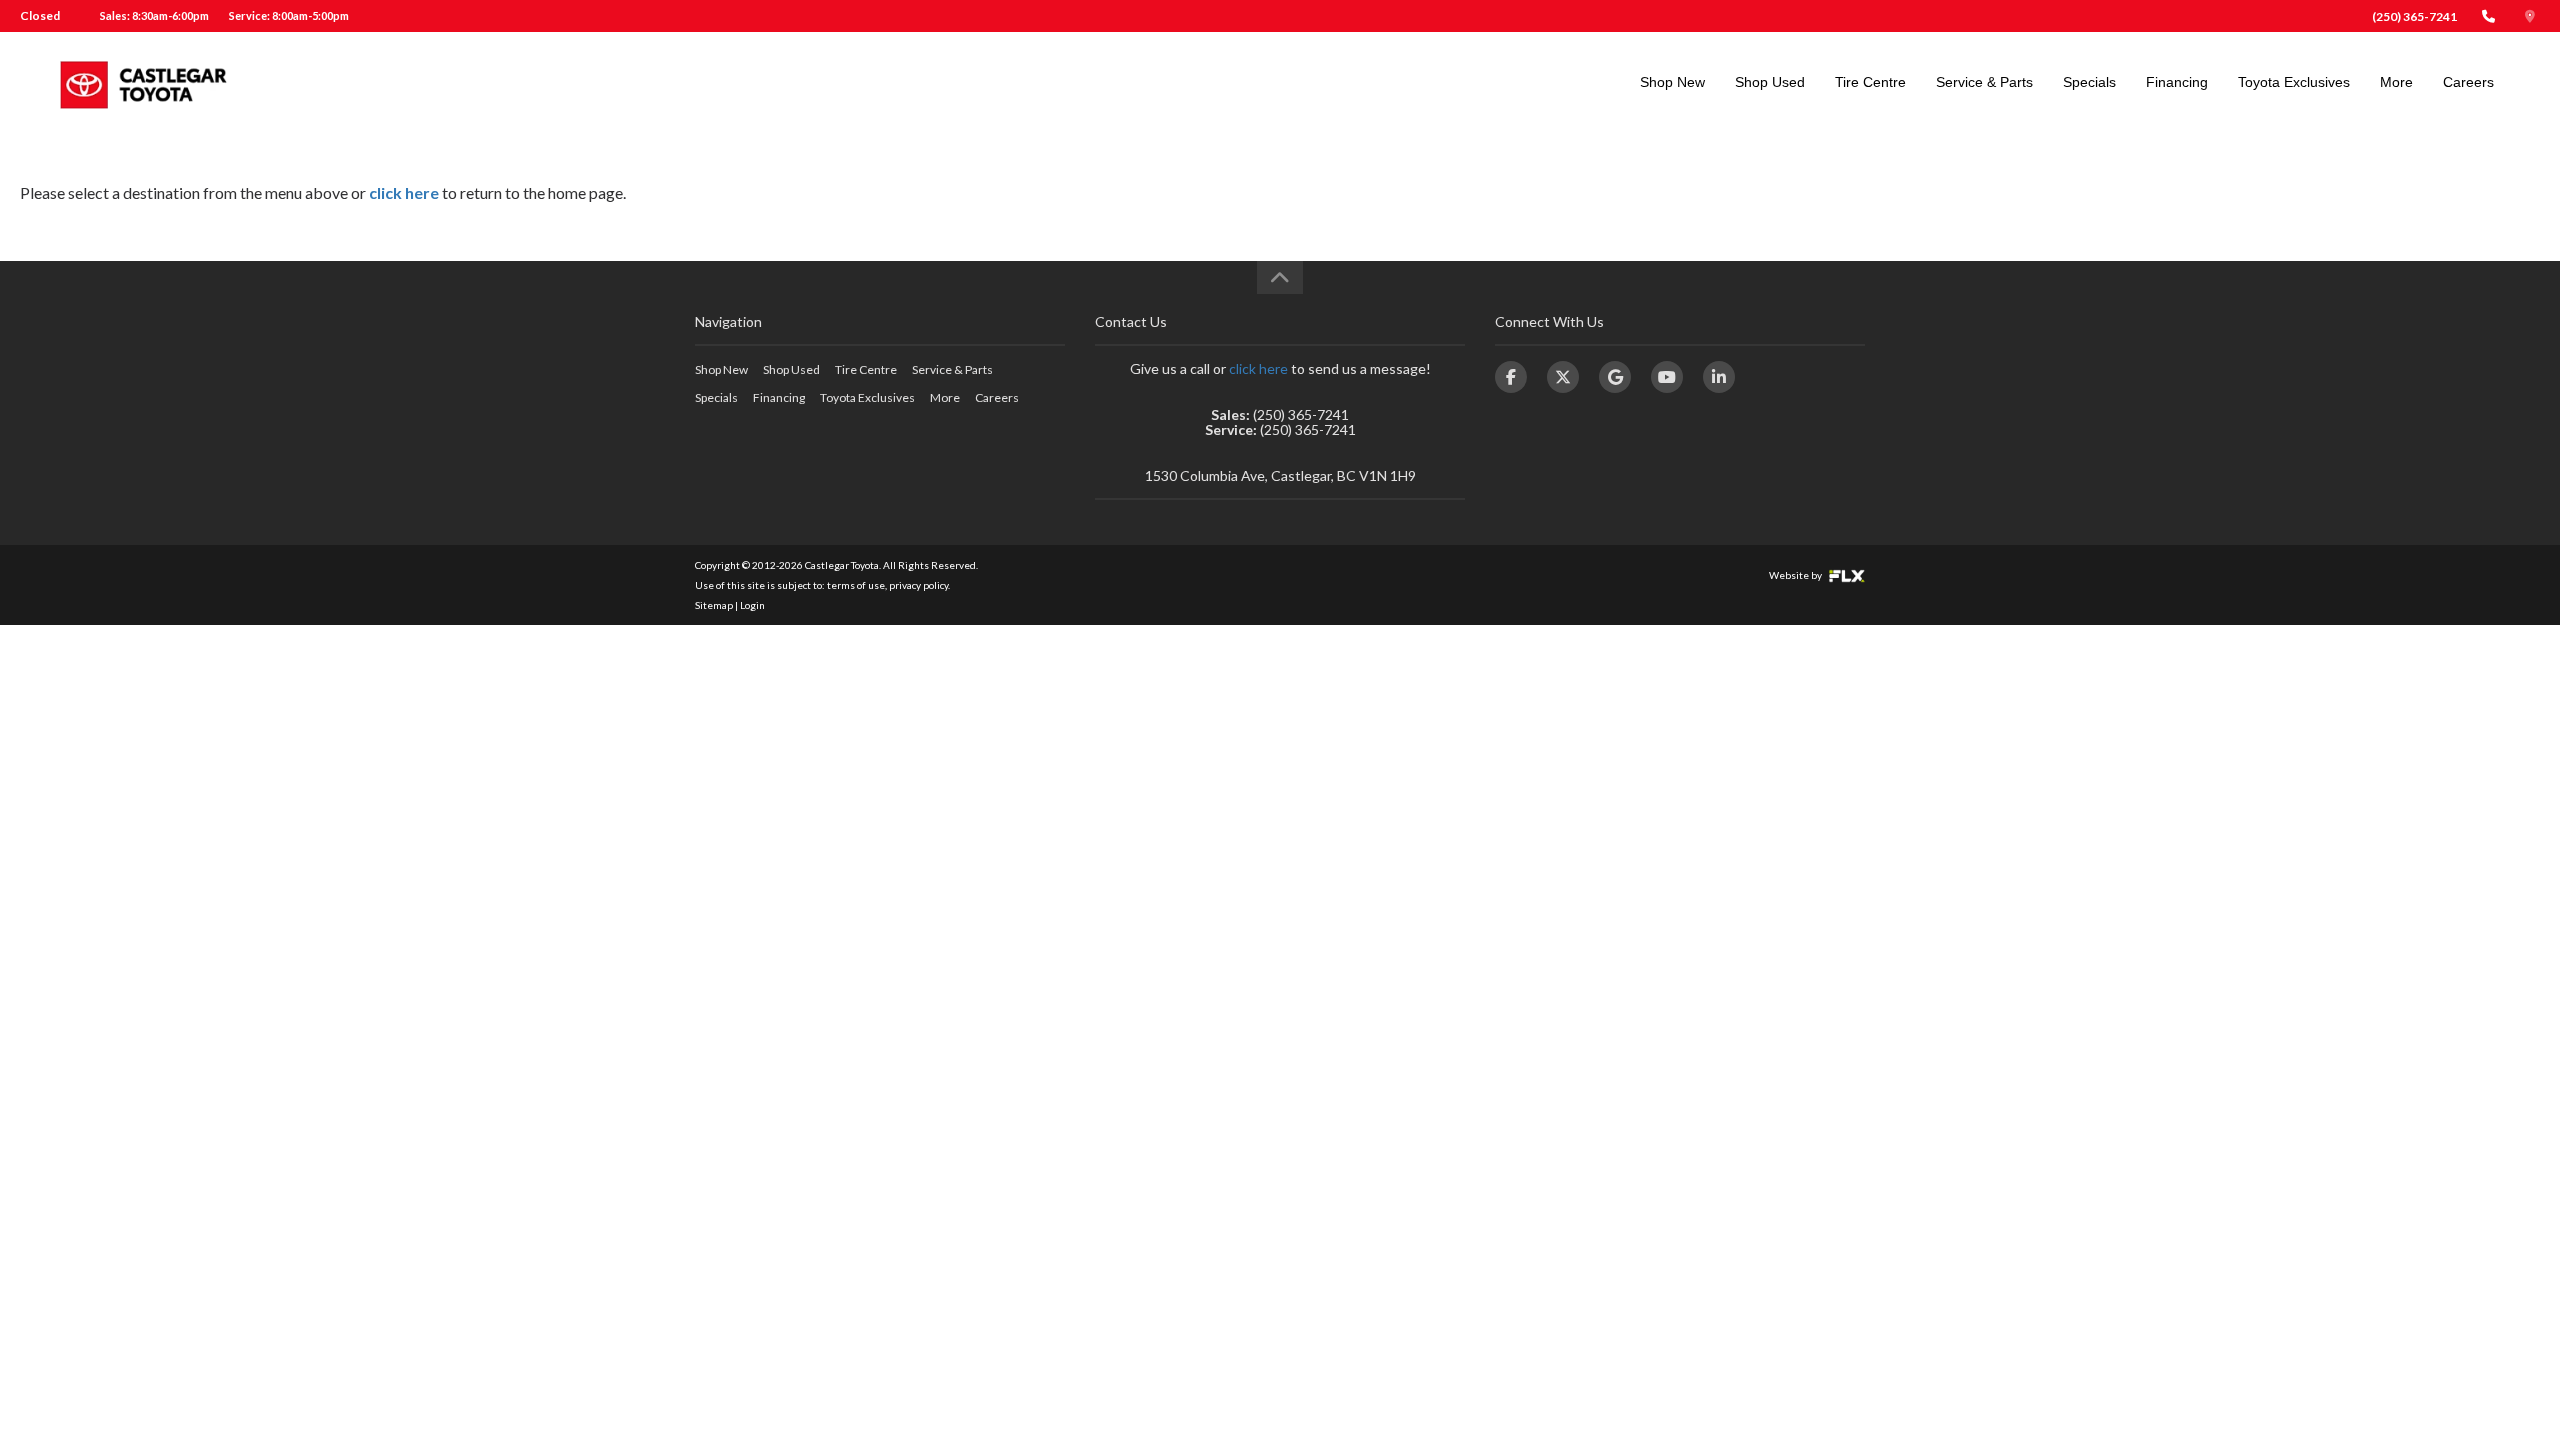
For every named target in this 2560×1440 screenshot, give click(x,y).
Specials (2089, 82)
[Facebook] (1511, 377)
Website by (1796, 575)
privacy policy (918, 585)
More (2396, 82)
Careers (2468, 82)
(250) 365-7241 (2414, 16)
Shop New (1672, 82)
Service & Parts (1984, 82)
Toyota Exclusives (2294, 82)
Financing (2177, 82)
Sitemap (714, 605)
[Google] (1615, 377)
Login (752, 605)
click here (404, 192)
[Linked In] (1719, 377)
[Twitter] (1563, 377)
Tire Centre (1870, 82)
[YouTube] (1667, 377)
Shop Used (1770, 82)
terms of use (856, 585)
